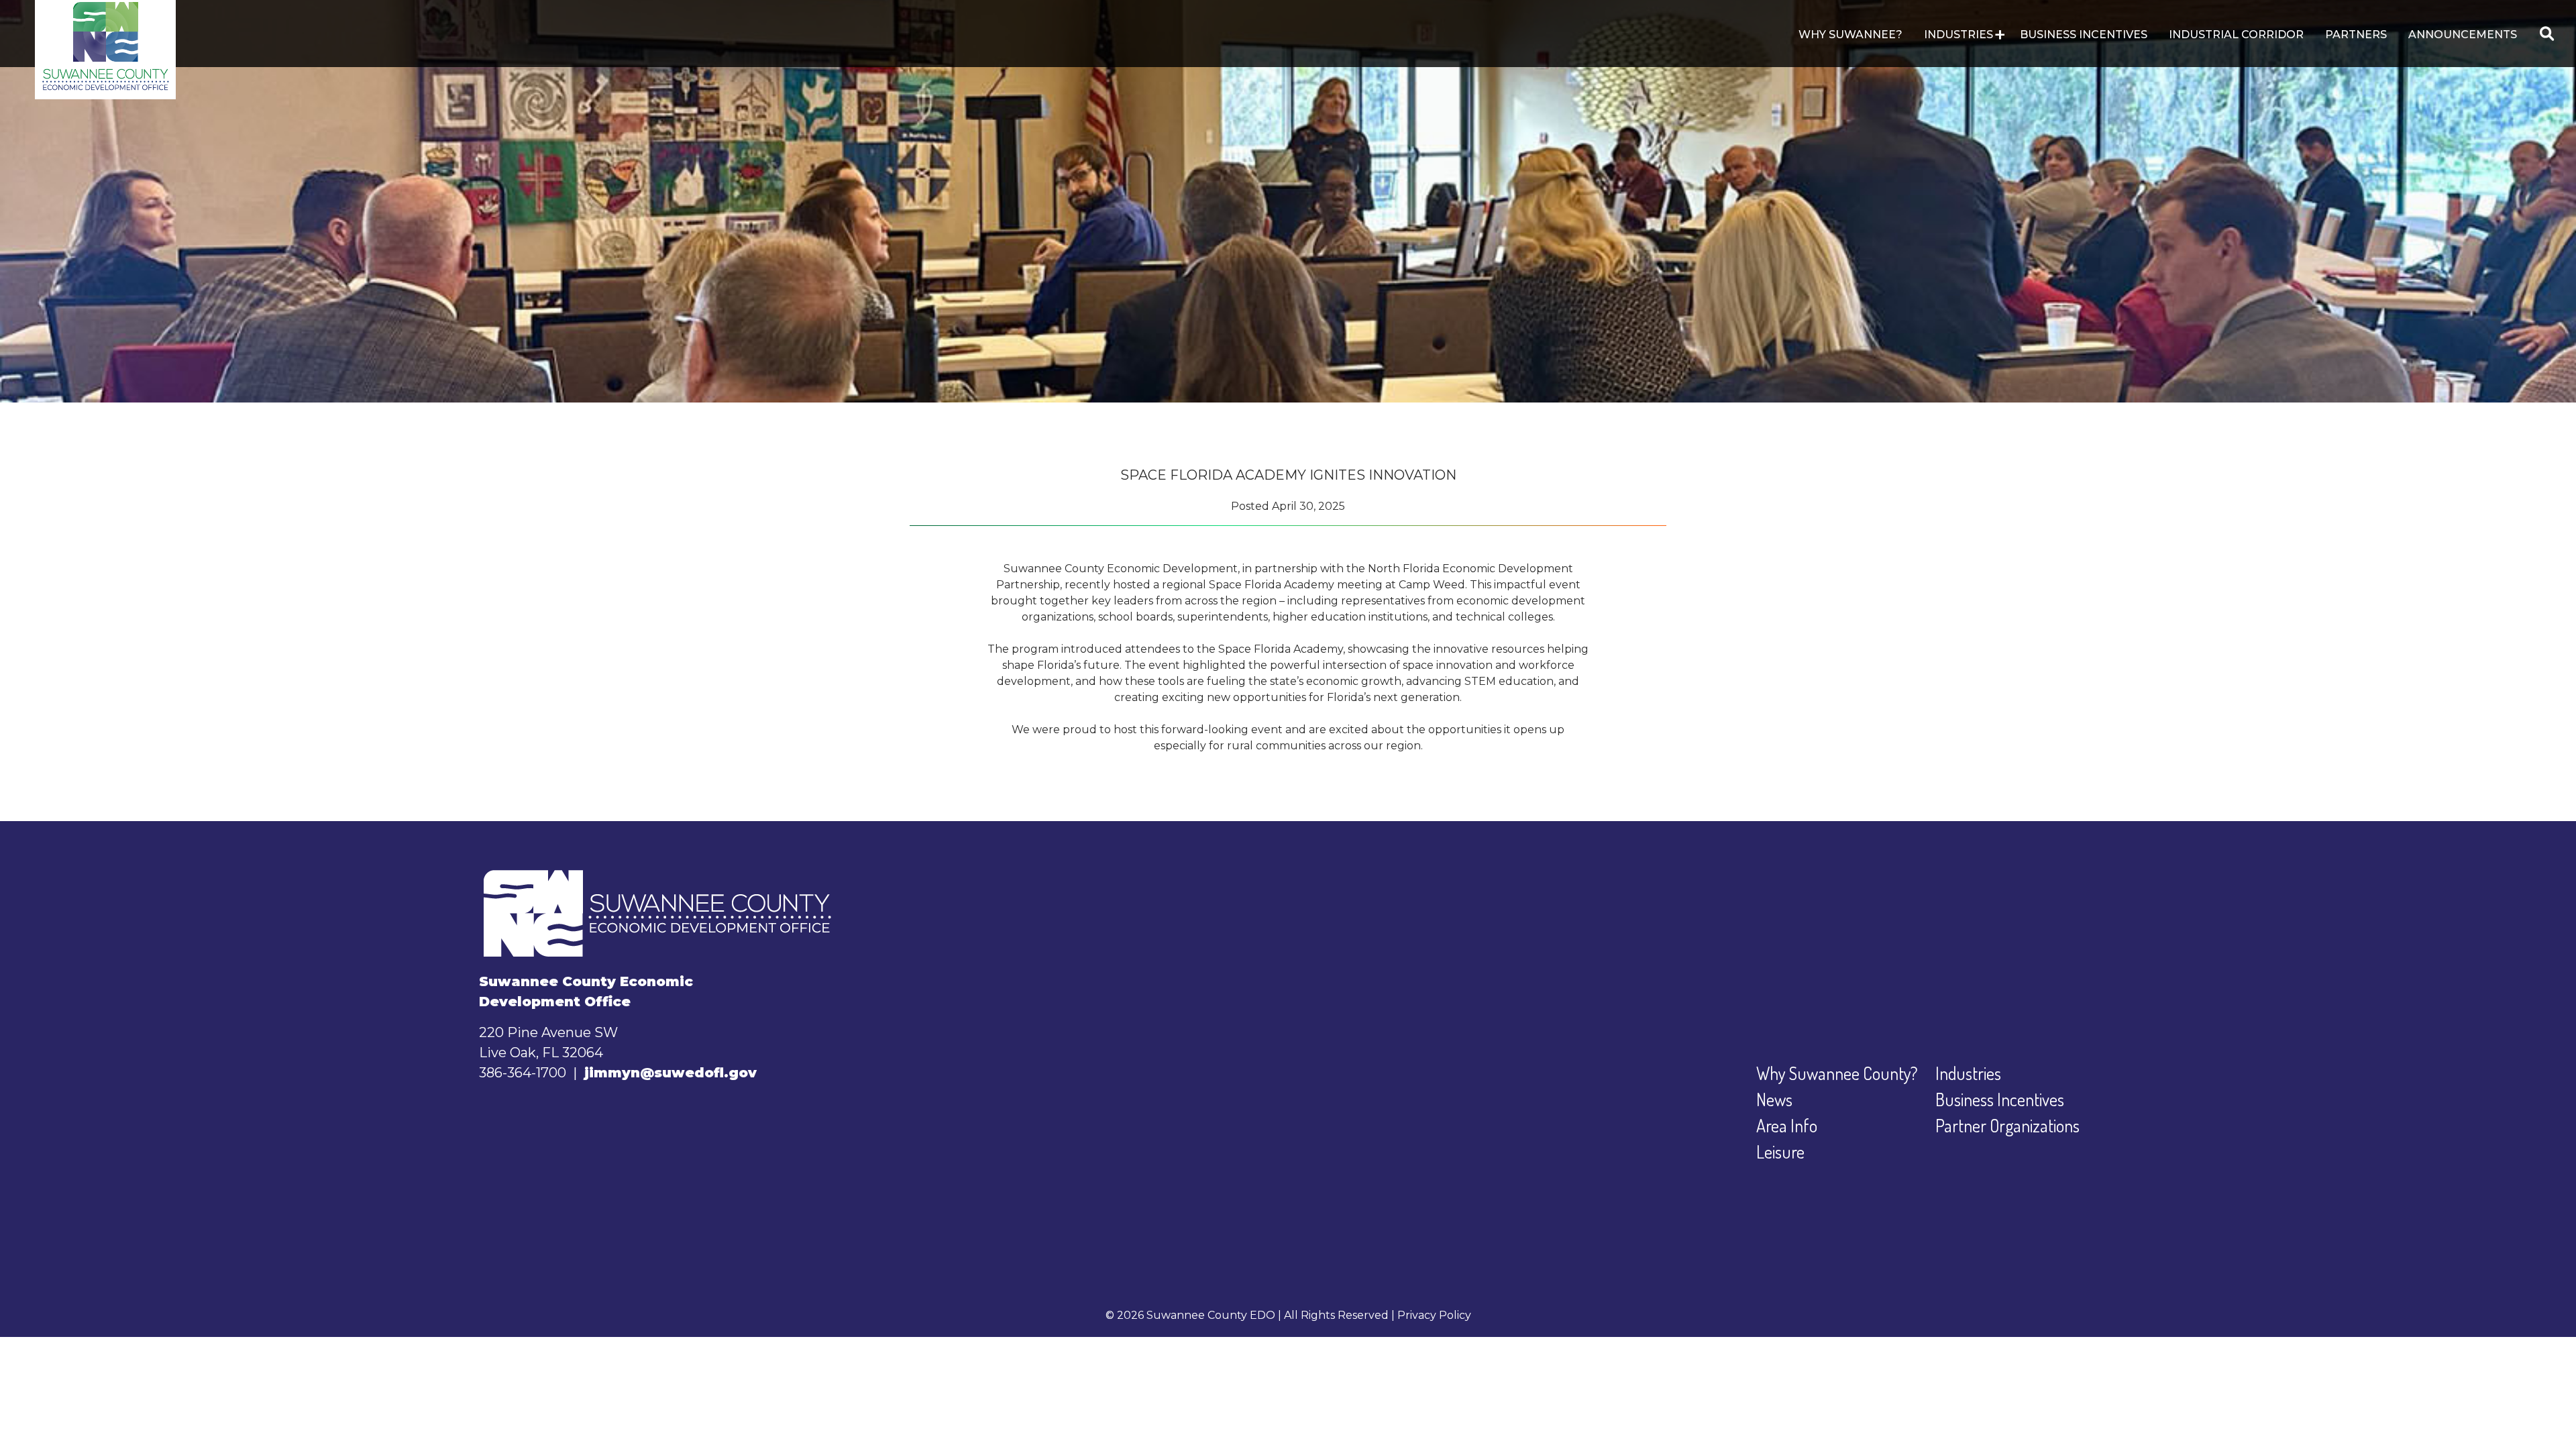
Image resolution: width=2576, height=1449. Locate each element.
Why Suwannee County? (1837, 1073)
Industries (1968, 1073)
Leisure (1780, 1151)
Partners (2356, 35)
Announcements (2463, 35)
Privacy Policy (1434, 1315)
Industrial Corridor (2236, 35)
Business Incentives (2084, 35)
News (1774, 1099)
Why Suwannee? (1850, 35)
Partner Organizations (2007, 1125)
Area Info (1787, 1125)
